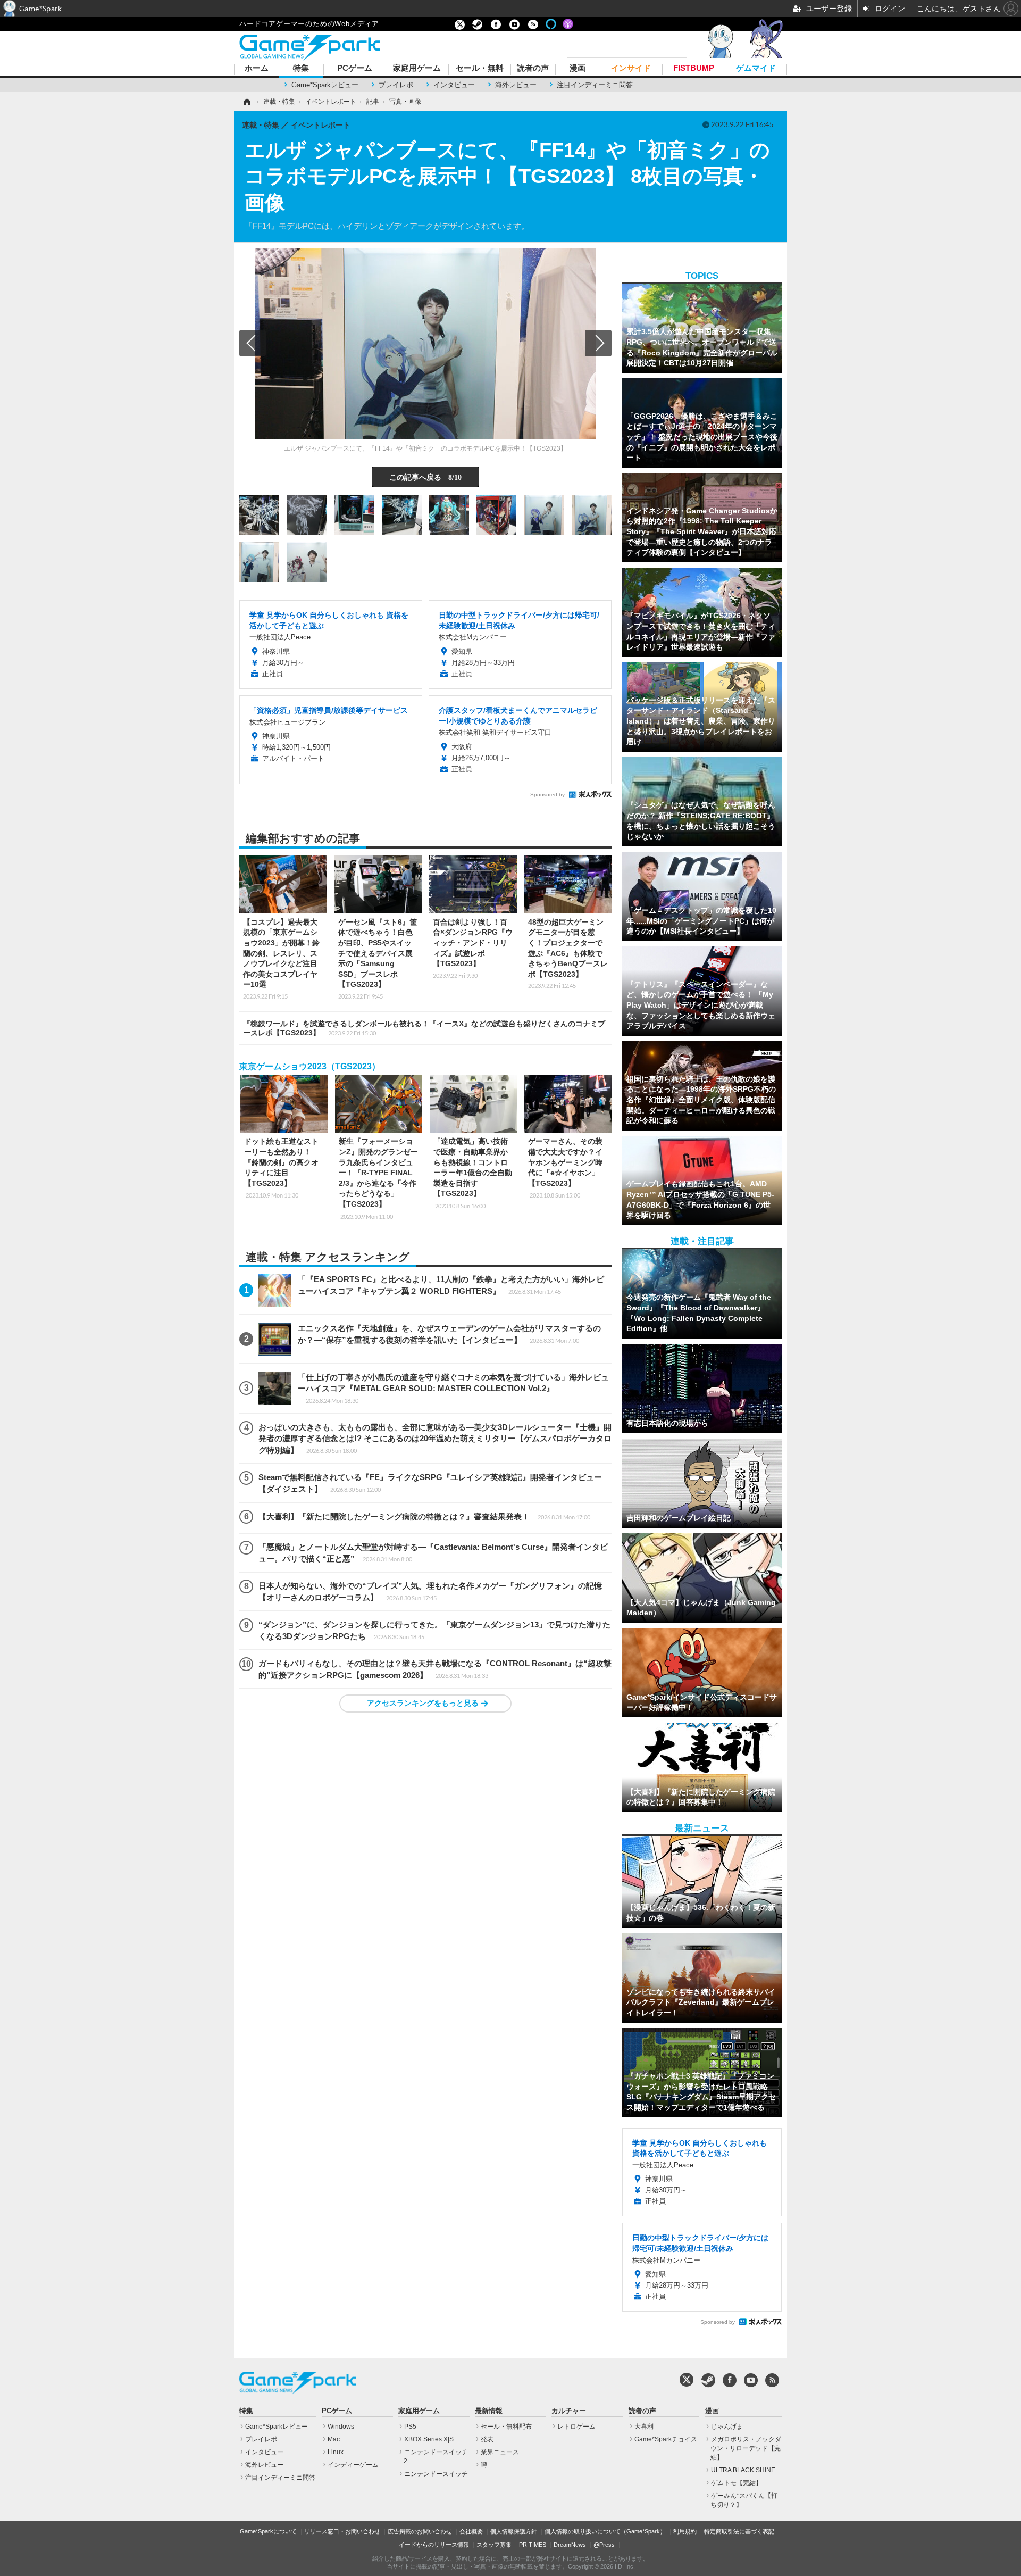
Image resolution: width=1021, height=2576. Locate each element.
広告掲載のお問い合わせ (420, 2531)
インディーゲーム (353, 2465)
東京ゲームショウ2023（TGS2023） (310, 1066)
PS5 (410, 2427)
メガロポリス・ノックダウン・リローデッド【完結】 (746, 2448)
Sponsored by (547, 795)
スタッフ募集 (494, 2545)
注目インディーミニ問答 (595, 85)
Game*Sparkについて (268, 2531)
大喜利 (644, 2427)
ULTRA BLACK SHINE (743, 2470)
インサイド (631, 68)
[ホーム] (246, 102)
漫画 (578, 68)
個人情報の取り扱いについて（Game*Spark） (605, 2531)
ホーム (257, 68)
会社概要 (471, 2531)
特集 (301, 68)
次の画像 (598, 343)
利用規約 (685, 2531)
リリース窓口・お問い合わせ (342, 2531)
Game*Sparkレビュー (325, 85)
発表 (487, 2439)
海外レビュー (516, 85)
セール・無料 (480, 68)
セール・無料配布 (506, 2427)
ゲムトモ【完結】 (737, 2483)
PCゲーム (355, 68)
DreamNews (570, 2545)
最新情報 (489, 2411)
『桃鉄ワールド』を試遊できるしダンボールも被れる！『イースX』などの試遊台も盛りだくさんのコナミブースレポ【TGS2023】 (424, 1028)
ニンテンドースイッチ (436, 2474)
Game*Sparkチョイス (666, 2439)
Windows (341, 2427)
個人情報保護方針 (514, 2531)
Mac (334, 2439)
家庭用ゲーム (417, 68)
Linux (336, 2452)
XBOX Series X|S (429, 2439)
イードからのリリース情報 (434, 2545)
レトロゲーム (576, 2427)
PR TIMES (533, 2545)
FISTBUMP (694, 68)
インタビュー (454, 85)
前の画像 (253, 343)
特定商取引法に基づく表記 (739, 2531)
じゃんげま (727, 2427)
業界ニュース (500, 2452)
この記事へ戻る (425, 477)
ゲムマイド (756, 68)
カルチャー (569, 2411)
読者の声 (533, 68)
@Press (604, 2545)
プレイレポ (396, 85)
